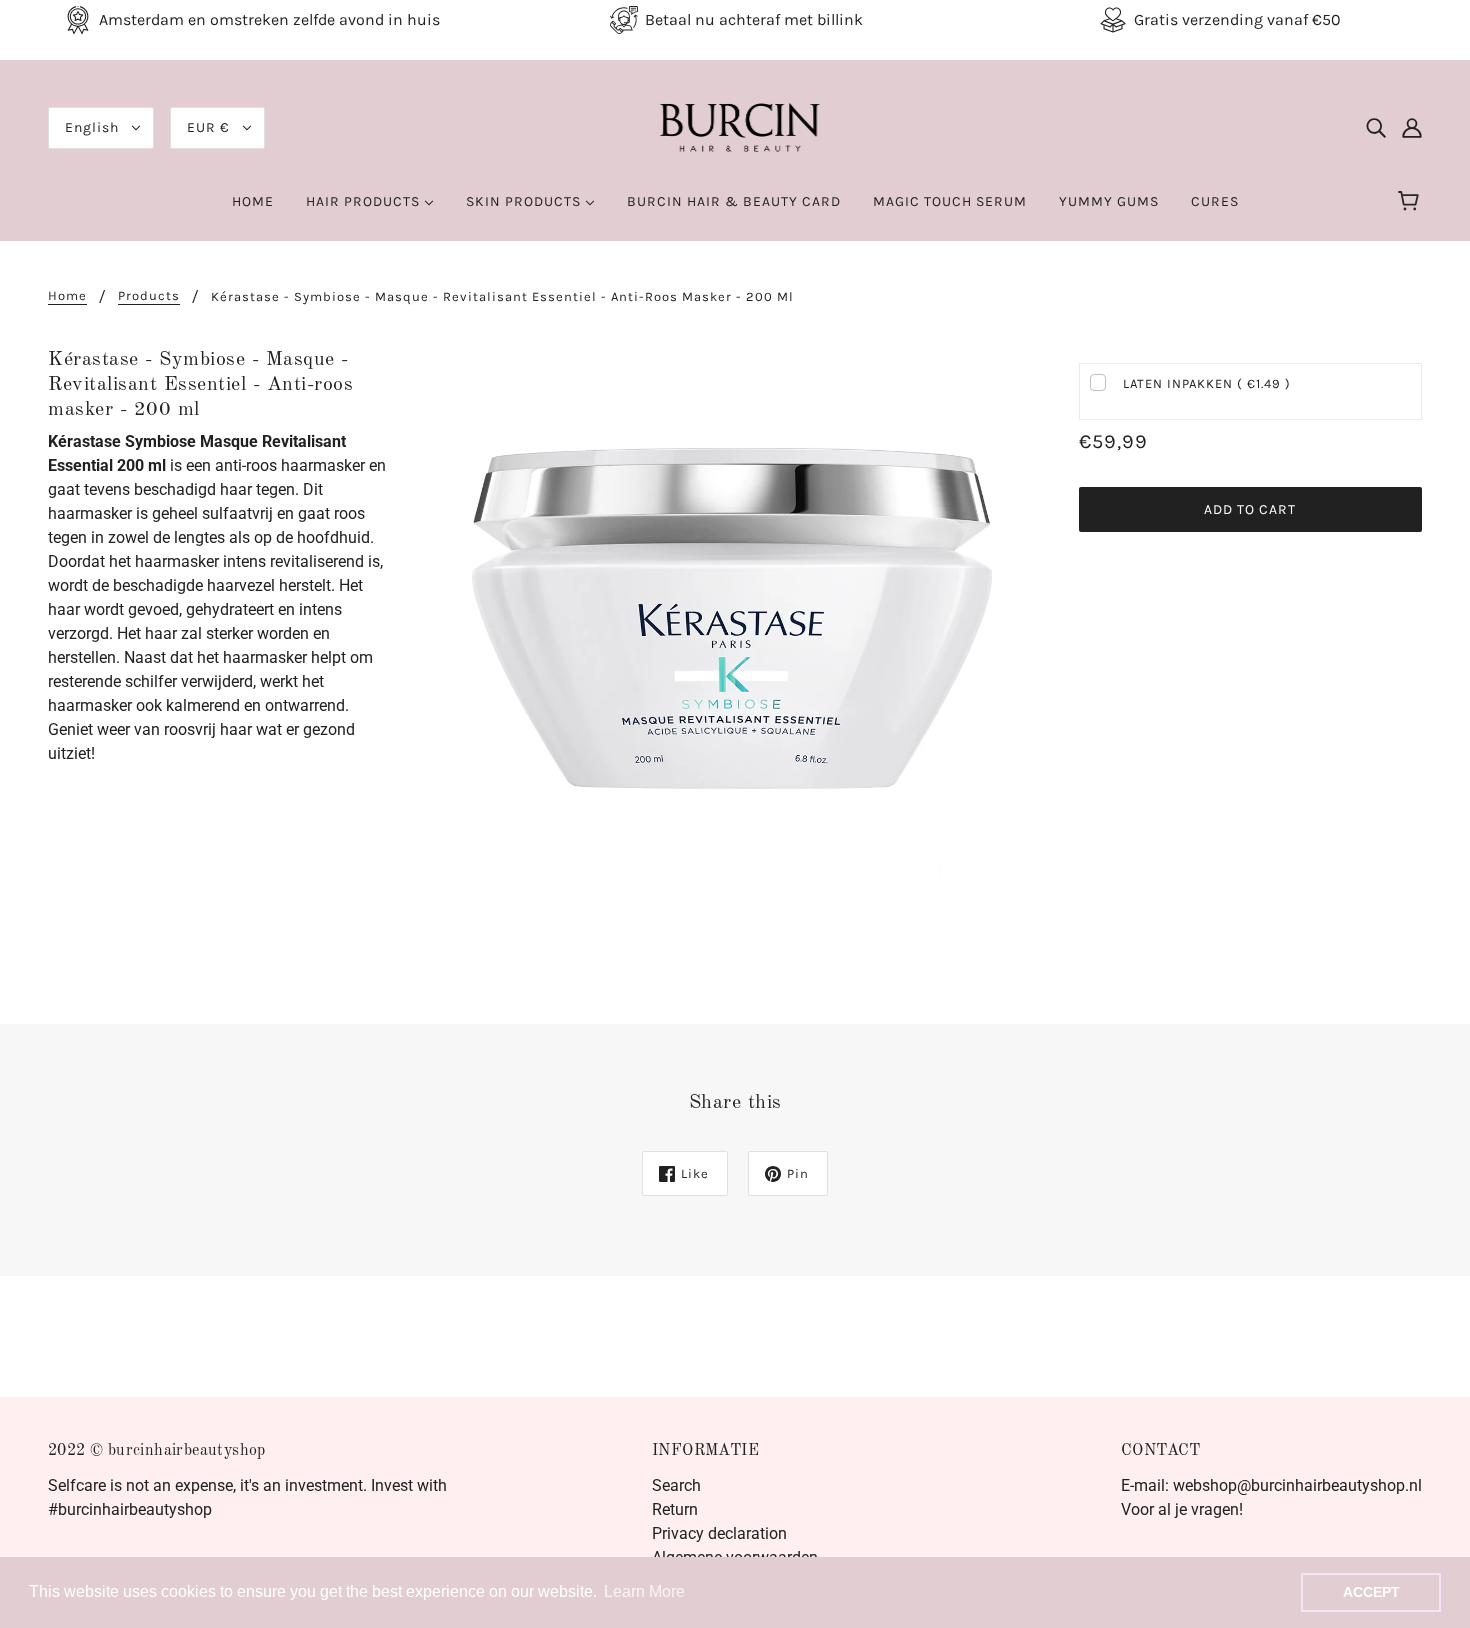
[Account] (1412, 128)
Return (675, 1509)
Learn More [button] (644, 1591)
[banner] (735, 126)
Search (676, 1485)
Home (67, 296)
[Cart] (1411, 202)
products (149, 296)
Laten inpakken (1207, 383)
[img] (1376, 128)
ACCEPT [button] (1371, 1592)
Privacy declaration (719, 1533)
